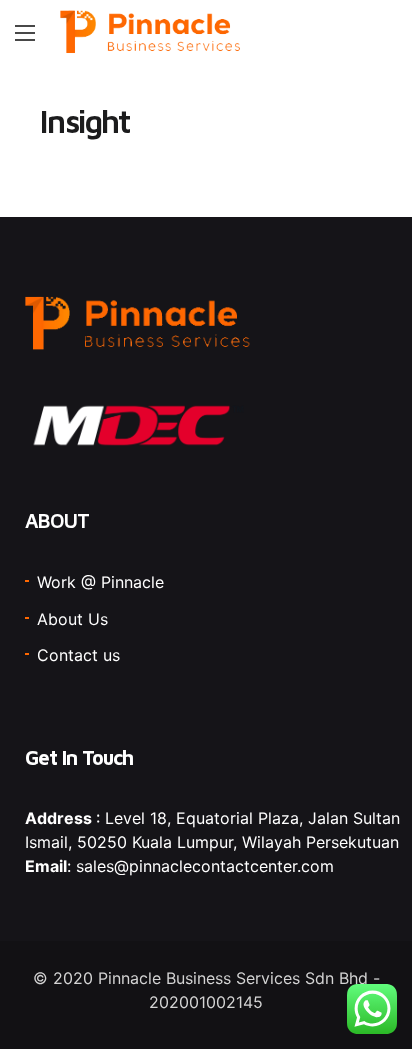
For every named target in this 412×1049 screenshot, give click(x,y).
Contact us (78, 655)
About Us (72, 619)
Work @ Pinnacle (100, 582)
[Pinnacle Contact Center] (151, 32)
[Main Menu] (25, 33)
